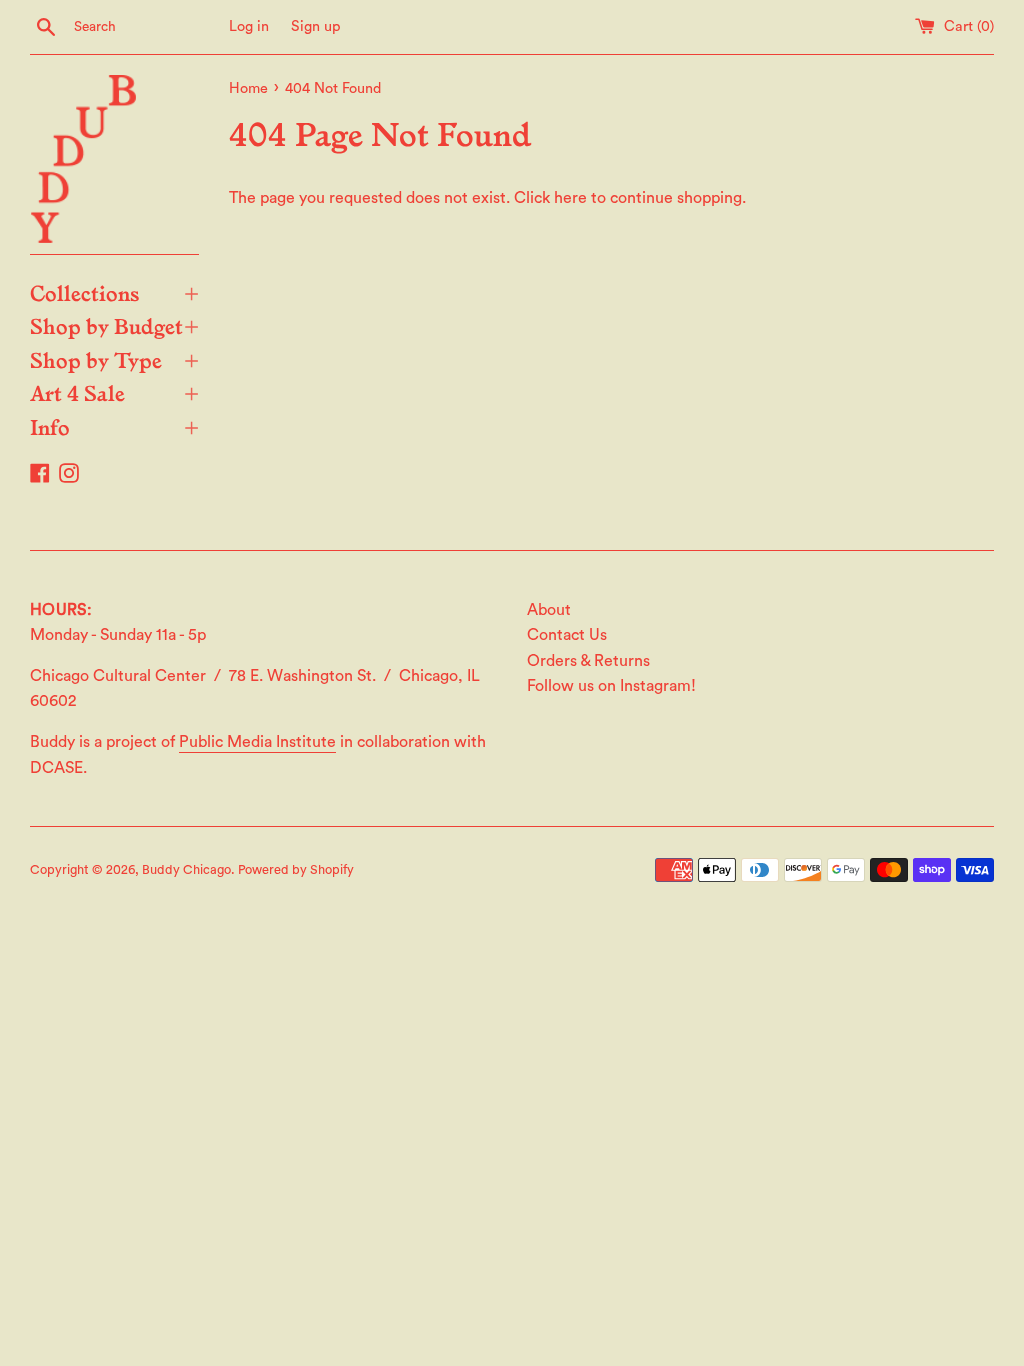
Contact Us (567, 635)
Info (114, 426)
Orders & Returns (588, 661)
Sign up (316, 26)
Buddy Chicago (186, 870)
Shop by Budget (114, 325)
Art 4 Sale (114, 392)
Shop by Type (114, 359)
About (549, 610)
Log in (249, 26)
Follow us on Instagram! (611, 686)
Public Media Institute (257, 742)
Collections (114, 292)
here (570, 198)
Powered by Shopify (296, 870)
